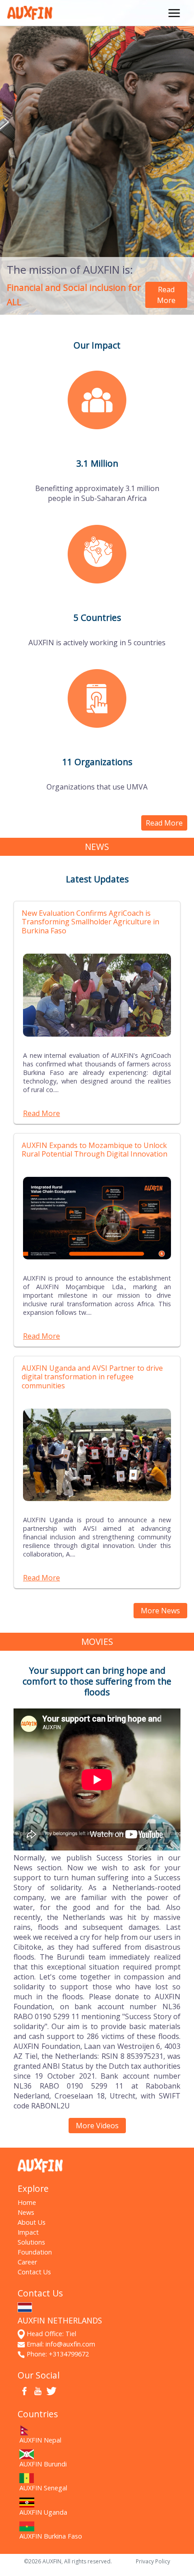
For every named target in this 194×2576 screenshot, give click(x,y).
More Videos (97, 2126)
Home (27, 2202)
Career (27, 2262)
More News (160, 1611)
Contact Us (34, 2272)
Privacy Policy (153, 2561)
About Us (32, 2222)
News (26, 2212)
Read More (166, 295)
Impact (28, 2232)
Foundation (35, 2252)
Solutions (31, 2242)
